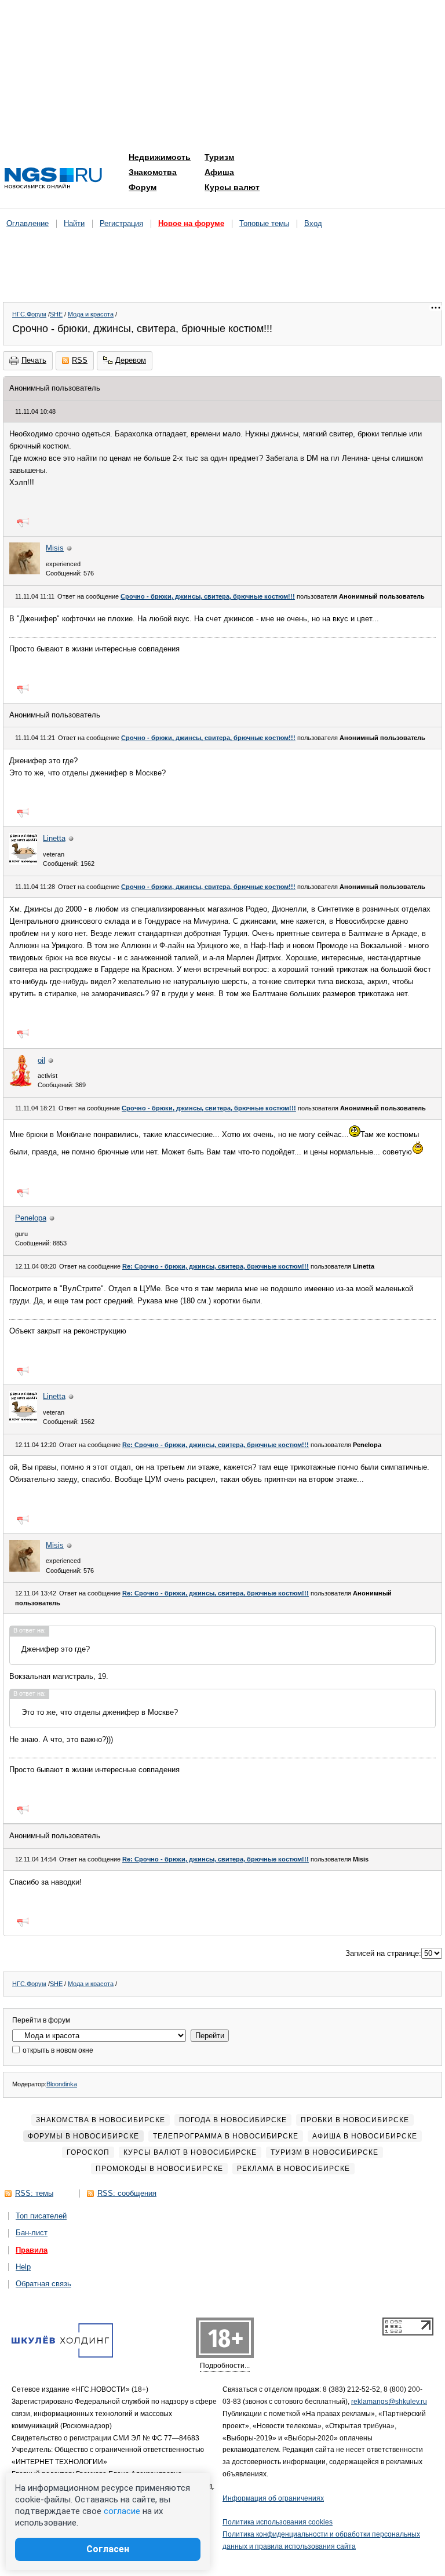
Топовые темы (264, 223)
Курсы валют (232, 187)
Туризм (219, 157)
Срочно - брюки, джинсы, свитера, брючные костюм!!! (208, 596)
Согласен (108, 2549)
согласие (122, 2511)
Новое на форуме (191, 223)
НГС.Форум (29, 314)
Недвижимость (160, 157)
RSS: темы (34, 2193)
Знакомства (153, 172)
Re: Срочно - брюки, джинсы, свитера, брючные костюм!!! (216, 1266)
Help (23, 2267)
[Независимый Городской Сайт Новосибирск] (53, 179)
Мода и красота (91, 314)
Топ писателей (41, 2216)
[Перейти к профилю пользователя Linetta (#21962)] (23, 862)
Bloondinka (62, 2084)
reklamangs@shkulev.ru (389, 2402)
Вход (313, 223)
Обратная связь (43, 2284)
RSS (80, 360)
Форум (143, 187)
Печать (34, 360)
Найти (74, 223)
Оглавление (28, 223)
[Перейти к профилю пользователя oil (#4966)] (21, 1084)
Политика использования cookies (278, 2522)
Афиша (219, 172)
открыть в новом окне (57, 2050)
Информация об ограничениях (273, 2498)
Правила (32, 2250)
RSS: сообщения (127, 2193)
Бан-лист (32, 2233)
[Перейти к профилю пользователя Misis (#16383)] (25, 572)
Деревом (131, 360)
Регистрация (121, 223)
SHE (56, 314)
